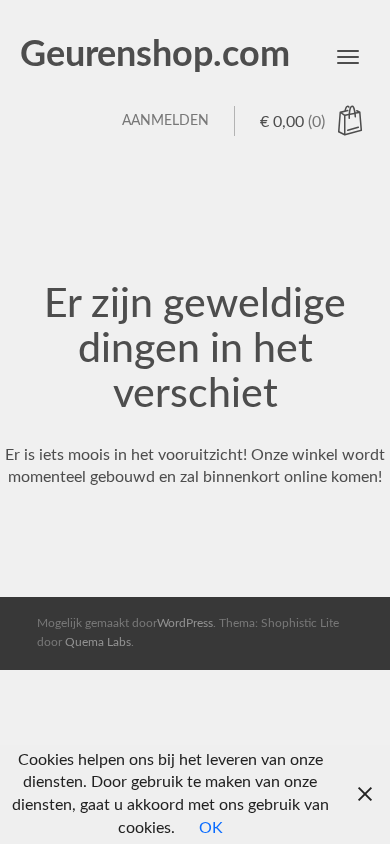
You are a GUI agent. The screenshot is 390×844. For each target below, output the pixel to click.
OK (211, 828)
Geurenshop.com (155, 55)
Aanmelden (165, 121)
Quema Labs (98, 642)
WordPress (185, 623)
